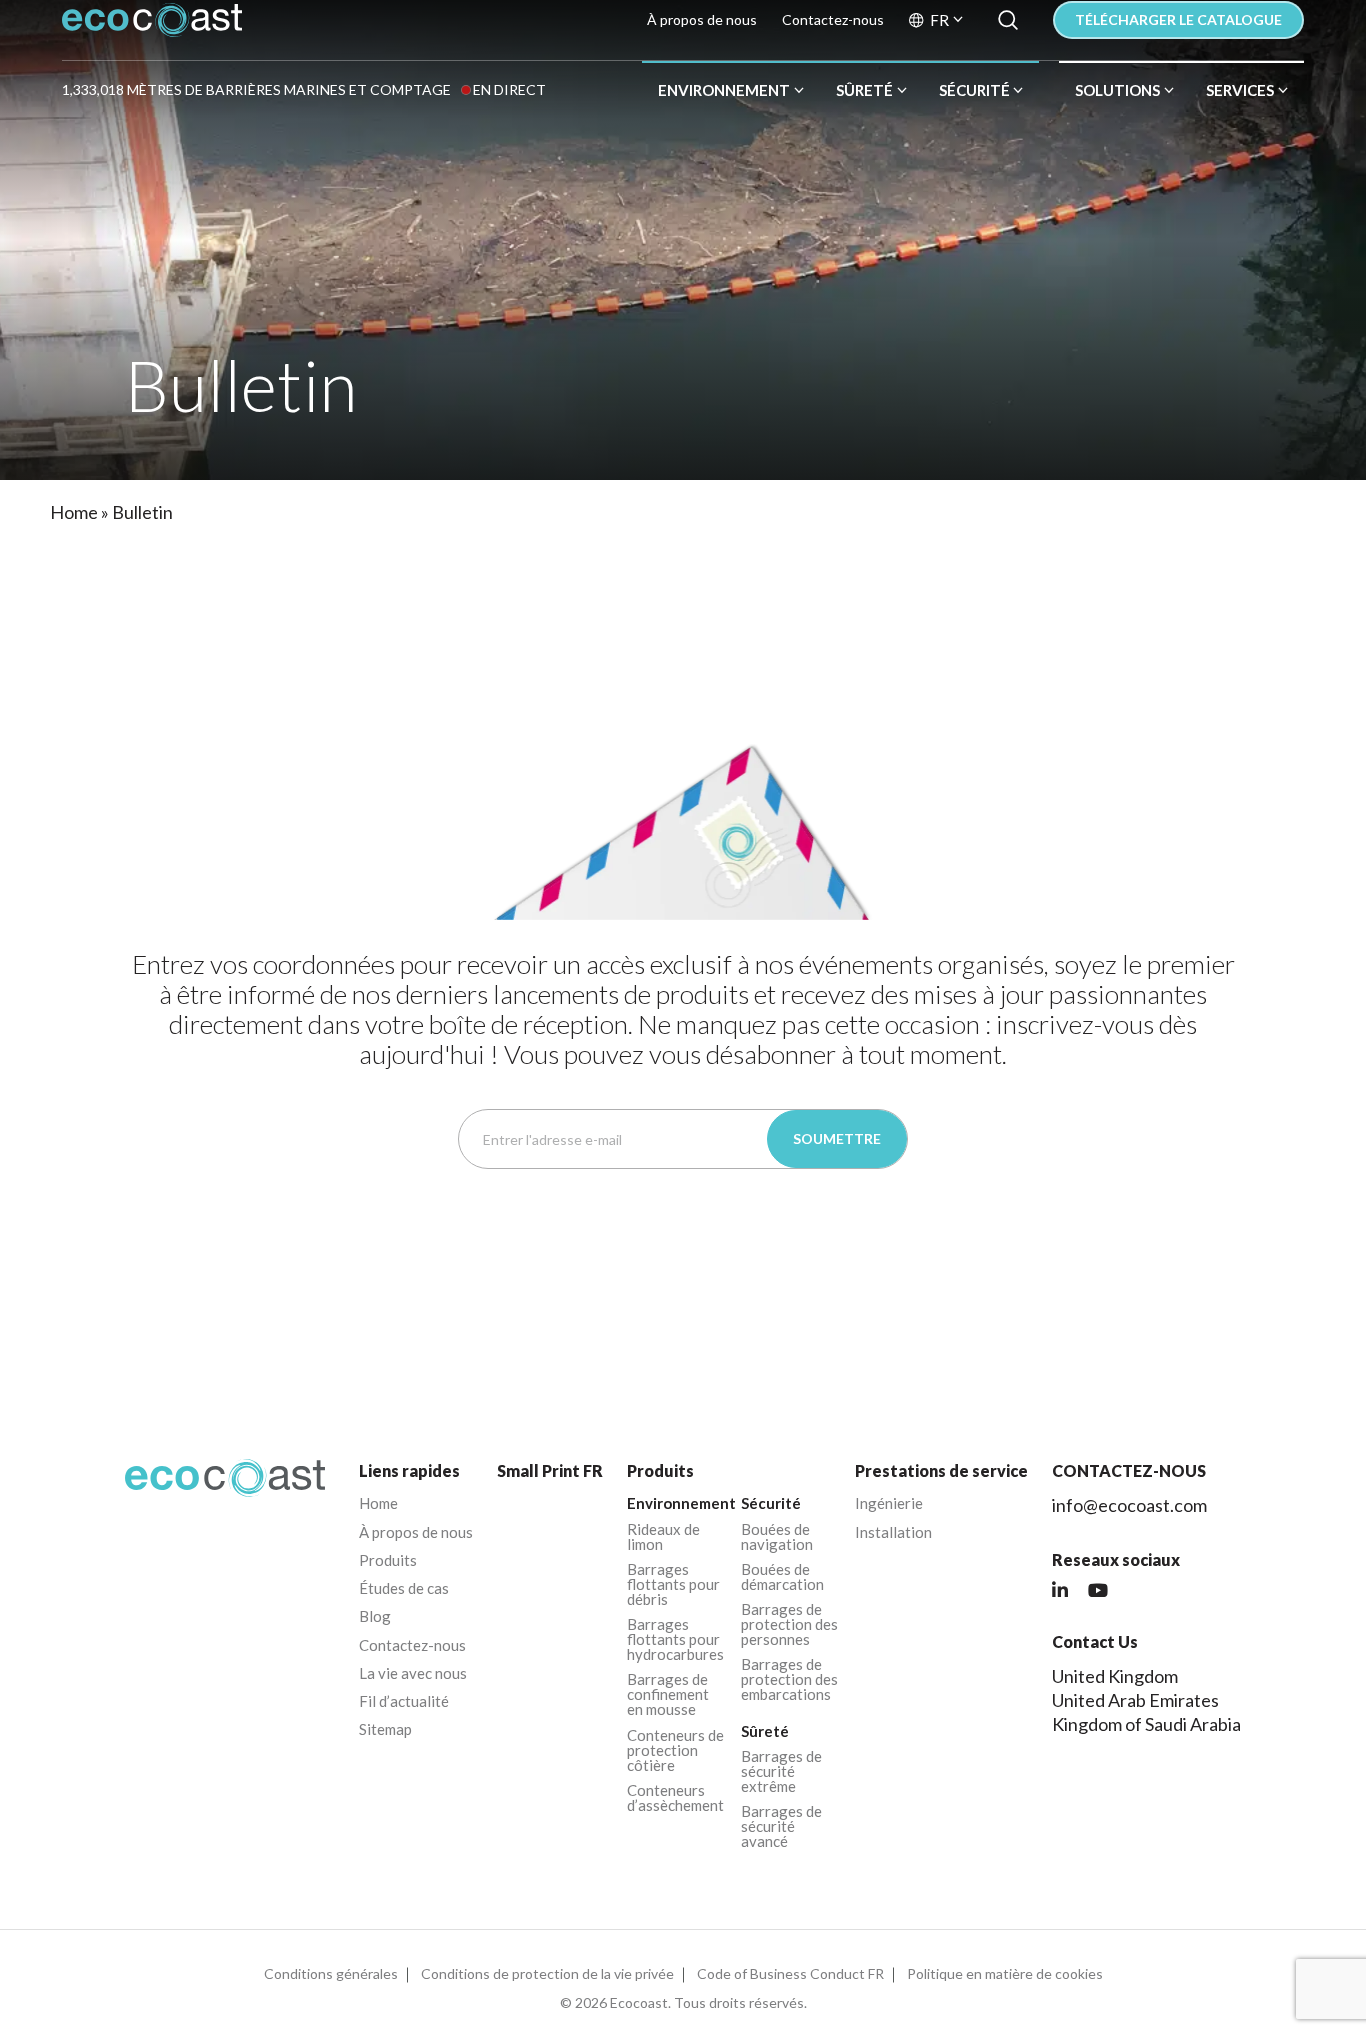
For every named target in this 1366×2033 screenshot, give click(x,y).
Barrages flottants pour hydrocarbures (675, 1639)
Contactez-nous (833, 20)
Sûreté (864, 90)
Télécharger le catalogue (1178, 19)
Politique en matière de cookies (1005, 1973)
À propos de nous (702, 20)
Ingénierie (889, 1503)
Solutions (1117, 90)
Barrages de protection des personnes (789, 1624)
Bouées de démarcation (782, 1577)
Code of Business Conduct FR (790, 1973)
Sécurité (974, 90)
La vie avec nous (413, 1673)
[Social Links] (1060, 1591)
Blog (375, 1616)
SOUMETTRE (837, 1138)
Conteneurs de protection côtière (675, 1750)
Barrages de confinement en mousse (668, 1694)
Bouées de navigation (777, 1537)
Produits (388, 1560)
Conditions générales (331, 1973)
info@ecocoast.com (1129, 1505)
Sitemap (385, 1729)
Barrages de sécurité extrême (781, 1771)
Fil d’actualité (404, 1701)
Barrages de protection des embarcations (789, 1679)
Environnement (724, 90)
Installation (893, 1532)
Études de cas (404, 1588)
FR (939, 20)
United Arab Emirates (1135, 1700)
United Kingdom (1115, 1676)
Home (74, 512)
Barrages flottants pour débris (673, 1584)
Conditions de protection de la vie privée (547, 1973)
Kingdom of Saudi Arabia (1146, 1724)
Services (1240, 90)
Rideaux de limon (663, 1537)
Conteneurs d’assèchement (675, 1798)
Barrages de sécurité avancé (781, 1826)
